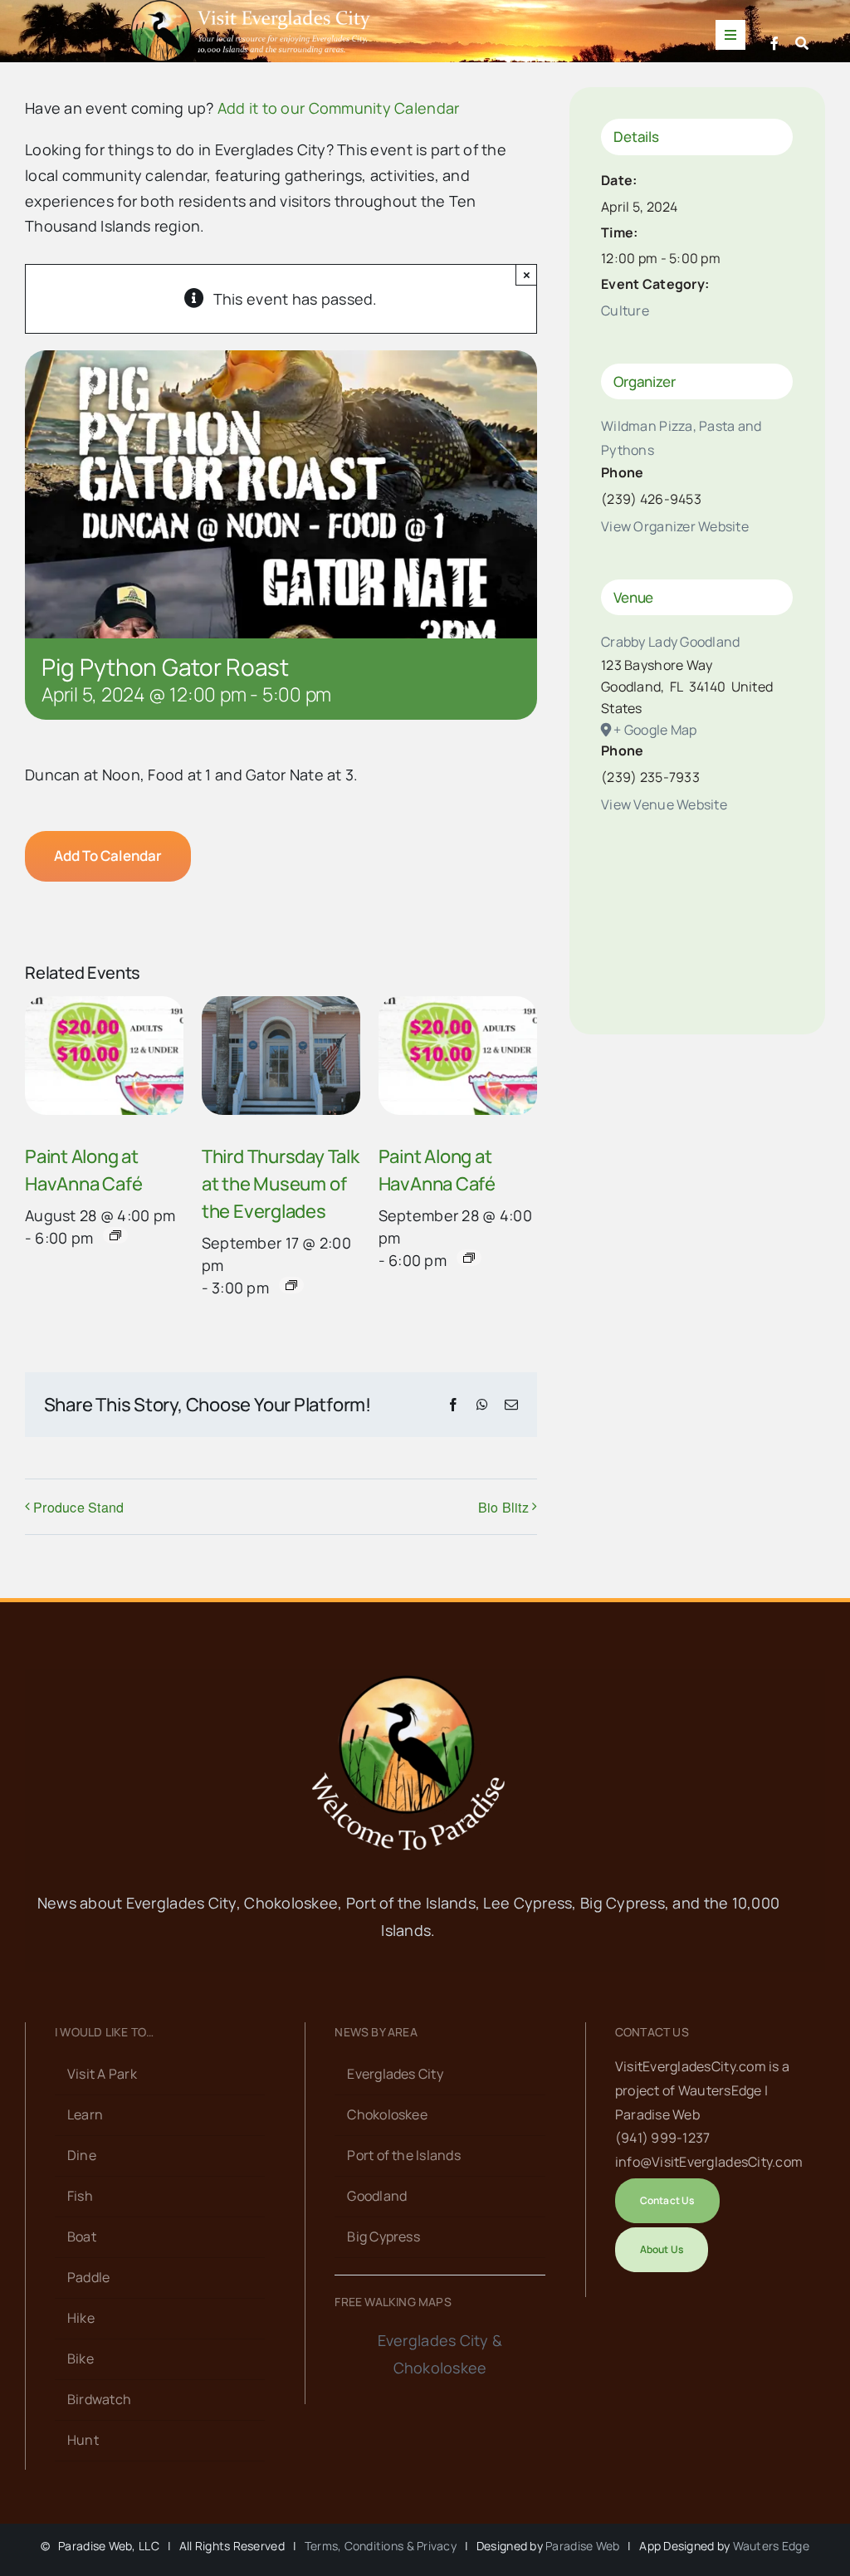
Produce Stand (79, 1507)
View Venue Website (664, 804)
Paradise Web (582, 2546)
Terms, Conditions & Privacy (381, 2546)
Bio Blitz (503, 1507)
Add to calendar (108, 856)
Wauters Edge (771, 2546)
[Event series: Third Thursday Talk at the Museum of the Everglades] (291, 1285)
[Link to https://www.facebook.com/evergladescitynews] (774, 43)
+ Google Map (655, 730)
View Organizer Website (675, 526)
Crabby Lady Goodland (670, 642)
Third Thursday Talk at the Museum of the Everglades (281, 1184)
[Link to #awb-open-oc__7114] (802, 43)
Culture (625, 310)
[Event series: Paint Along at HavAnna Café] (115, 1235)
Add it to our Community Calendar (339, 108)
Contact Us (652, 2032)
